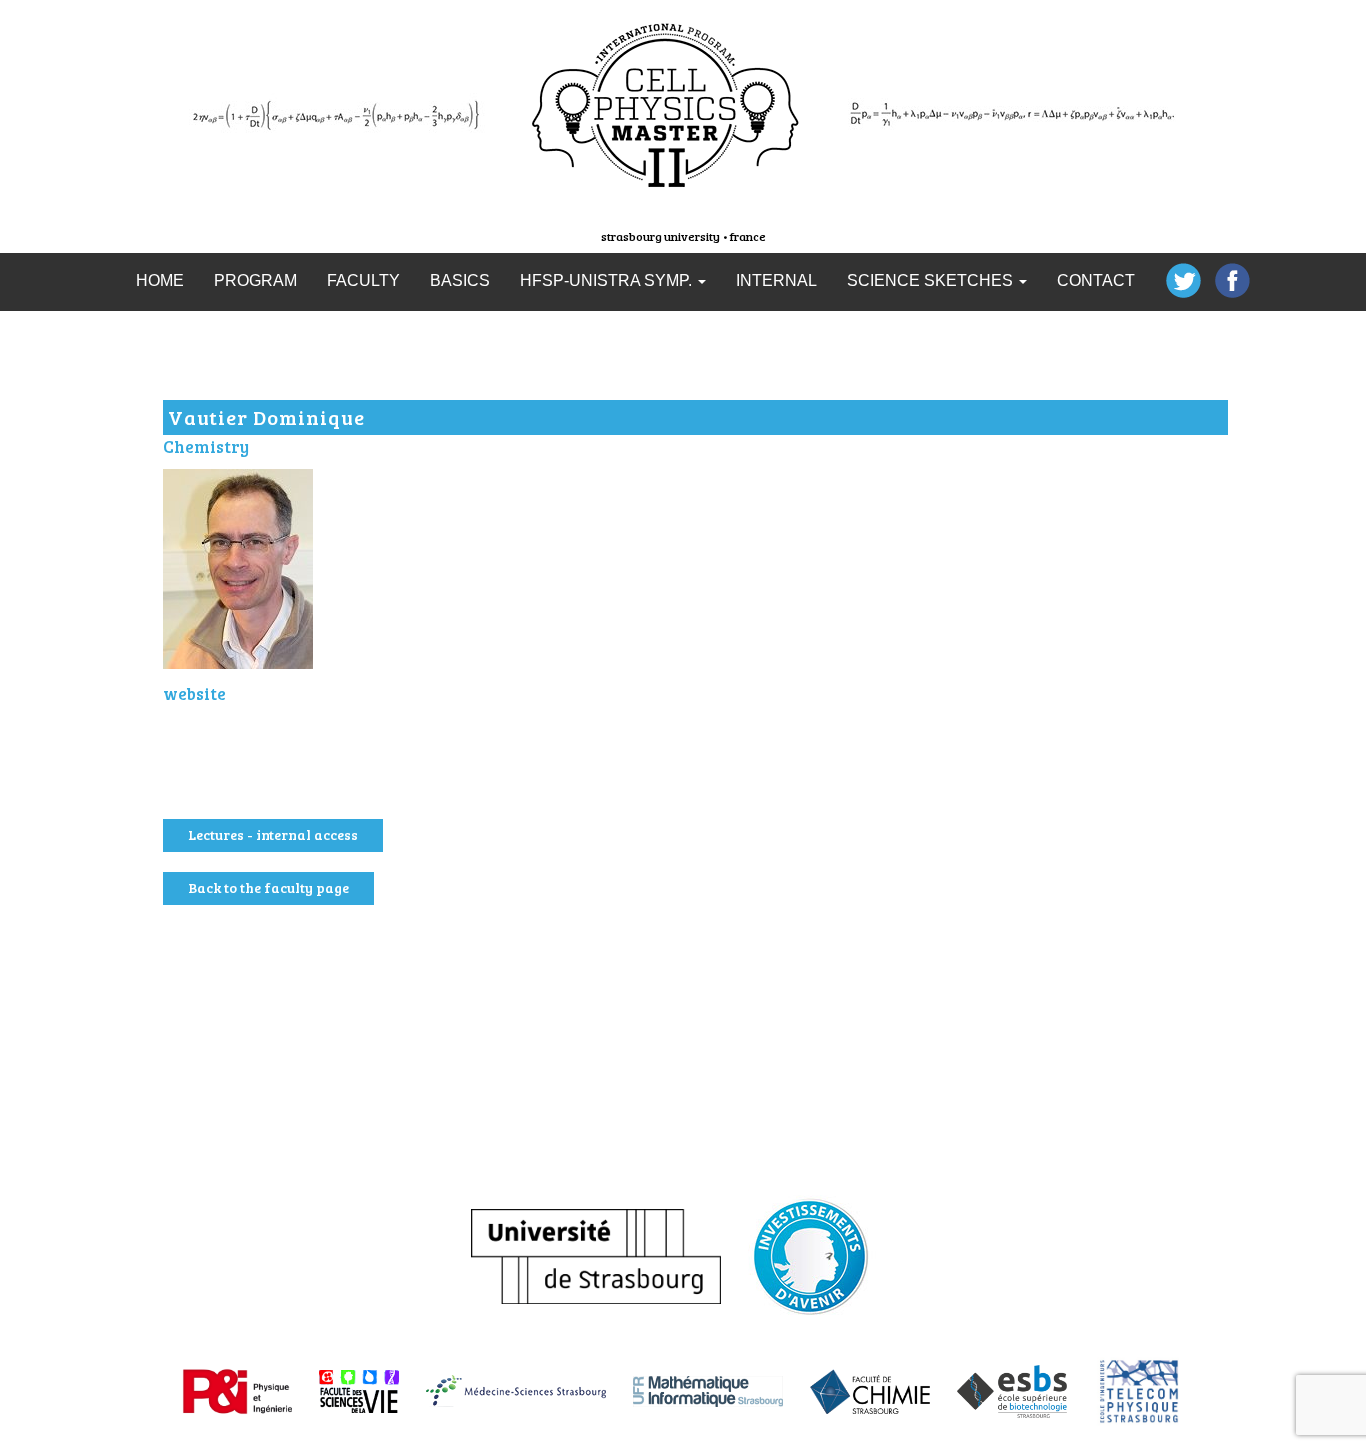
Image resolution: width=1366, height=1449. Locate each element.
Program (255, 280)
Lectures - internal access (273, 834)
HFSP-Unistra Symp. (608, 280)
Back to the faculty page (268, 887)
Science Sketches (932, 280)
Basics (460, 280)
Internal (776, 280)
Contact (1096, 280)
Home (160, 280)
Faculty (363, 280)
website (194, 693)
